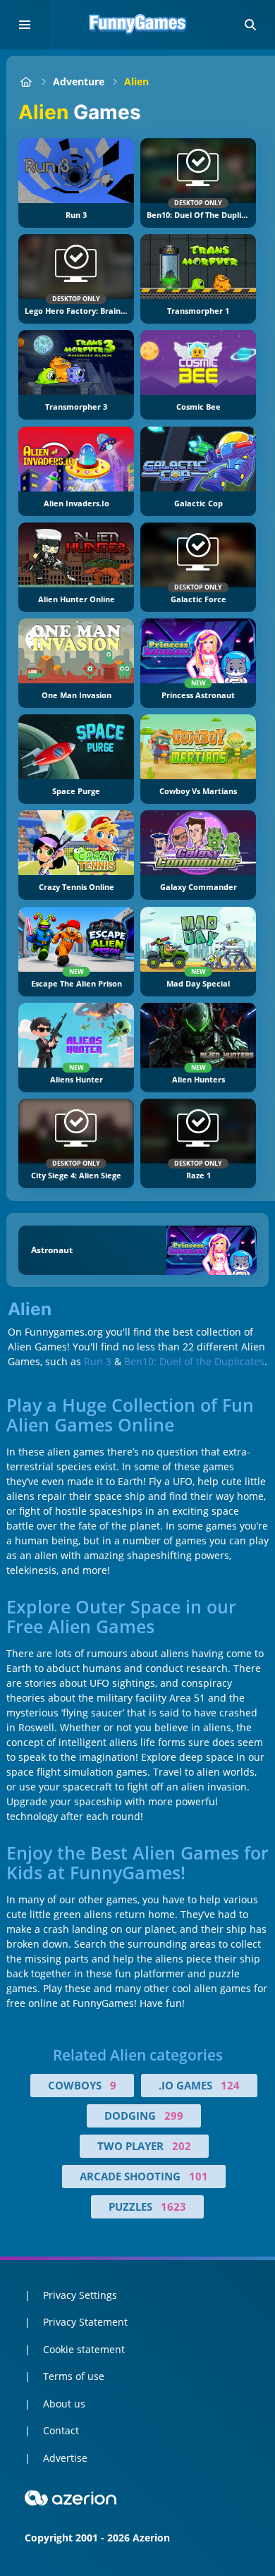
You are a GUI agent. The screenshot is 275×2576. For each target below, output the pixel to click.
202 (182, 2146)
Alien (136, 81)
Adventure (79, 81)
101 (198, 2176)
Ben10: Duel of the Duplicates (194, 1361)
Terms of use (74, 2376)
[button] (250, 25)
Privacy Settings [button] (80, 2295)
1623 (173, 2206)
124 (230, 2085)
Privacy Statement (85, 2322)
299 (174, 2116)
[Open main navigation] (25, 25)
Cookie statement (84, 2349)
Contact (61, 2430)
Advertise (65, 2458)
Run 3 (98, 1361)
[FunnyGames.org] (26, 81)
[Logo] (137, 25)
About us (64, 2404)
